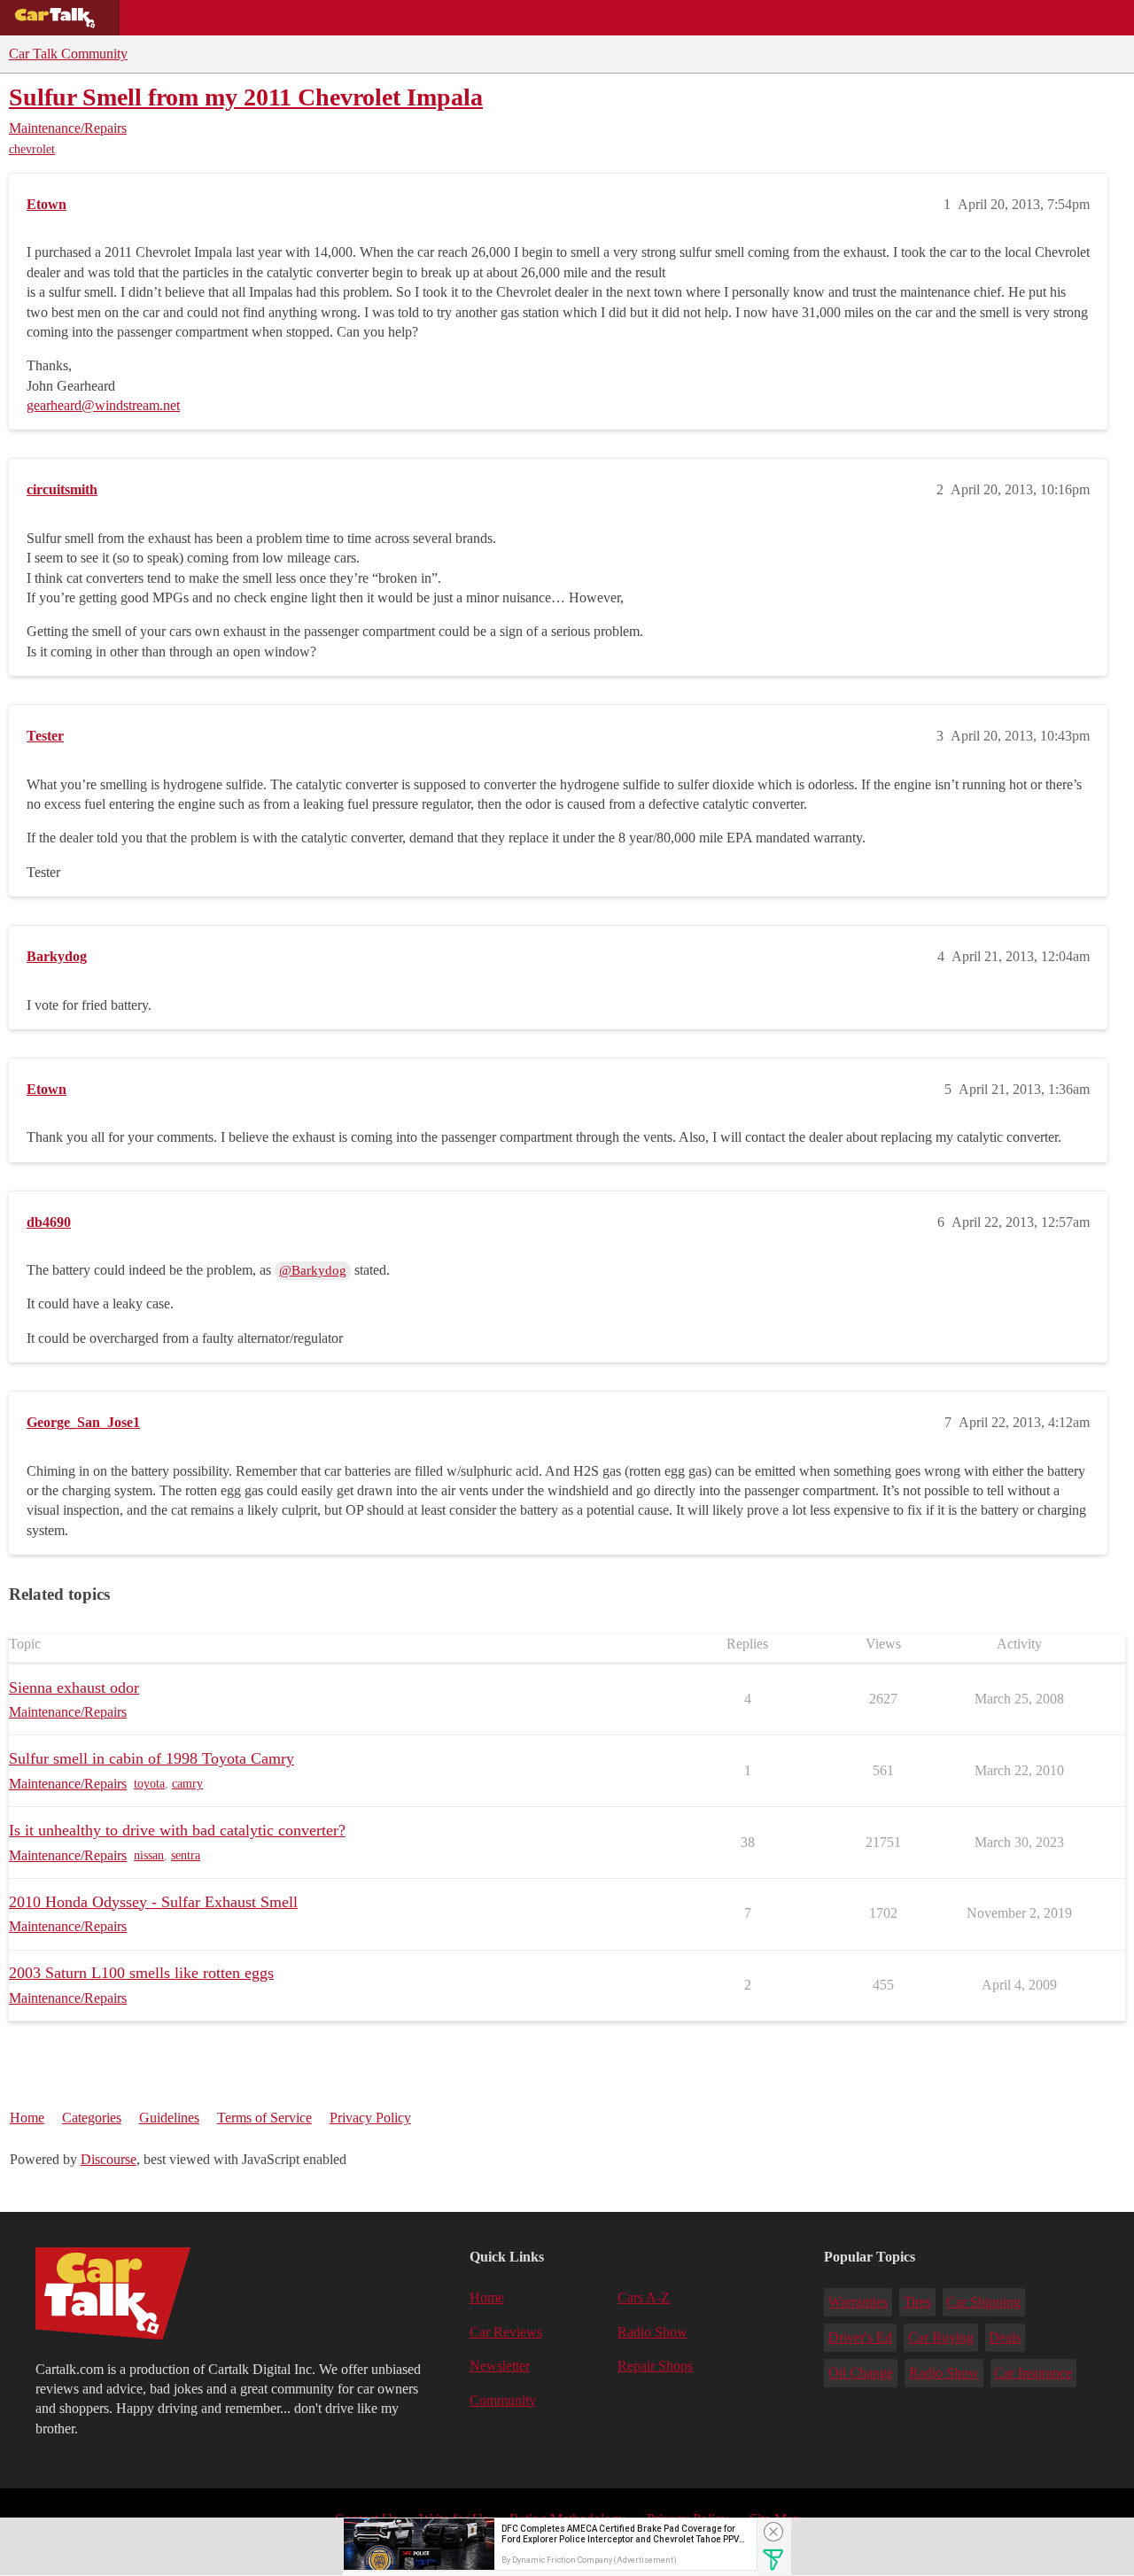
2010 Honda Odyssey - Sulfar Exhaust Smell (153, 1902)
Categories (92, 2118)
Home (27, 2118)
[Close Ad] (773, 2532)
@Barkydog (313, 1270)
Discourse (109, 2159)
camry (187, 1784)
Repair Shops (484, 18)
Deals (280, 18)
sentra (186, 1855)
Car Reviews (371, 18)
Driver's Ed (860, 2337)
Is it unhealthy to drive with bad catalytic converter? (177, 1830)
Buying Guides (183, 18)
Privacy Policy (370, 2118)
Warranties (858, 2302)
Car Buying (941, 2337)
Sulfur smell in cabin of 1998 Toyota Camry (151, 1758)
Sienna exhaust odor (74, 1688)
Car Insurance (1033, 2373)
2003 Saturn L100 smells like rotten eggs (141, 1973)
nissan (149, 1855)
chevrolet (32, 149)
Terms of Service (264, 2118)
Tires (917, 2302)
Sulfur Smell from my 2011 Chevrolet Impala (246, 97)
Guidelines (169, 2118)
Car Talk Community (68, 54)
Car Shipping (983, 2302)
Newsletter (500, 2366)
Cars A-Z (689, 18)
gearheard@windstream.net (103, 405)
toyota (149, 1784)
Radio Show (652, 2332)
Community (594, 18)
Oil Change (861, 2373)
